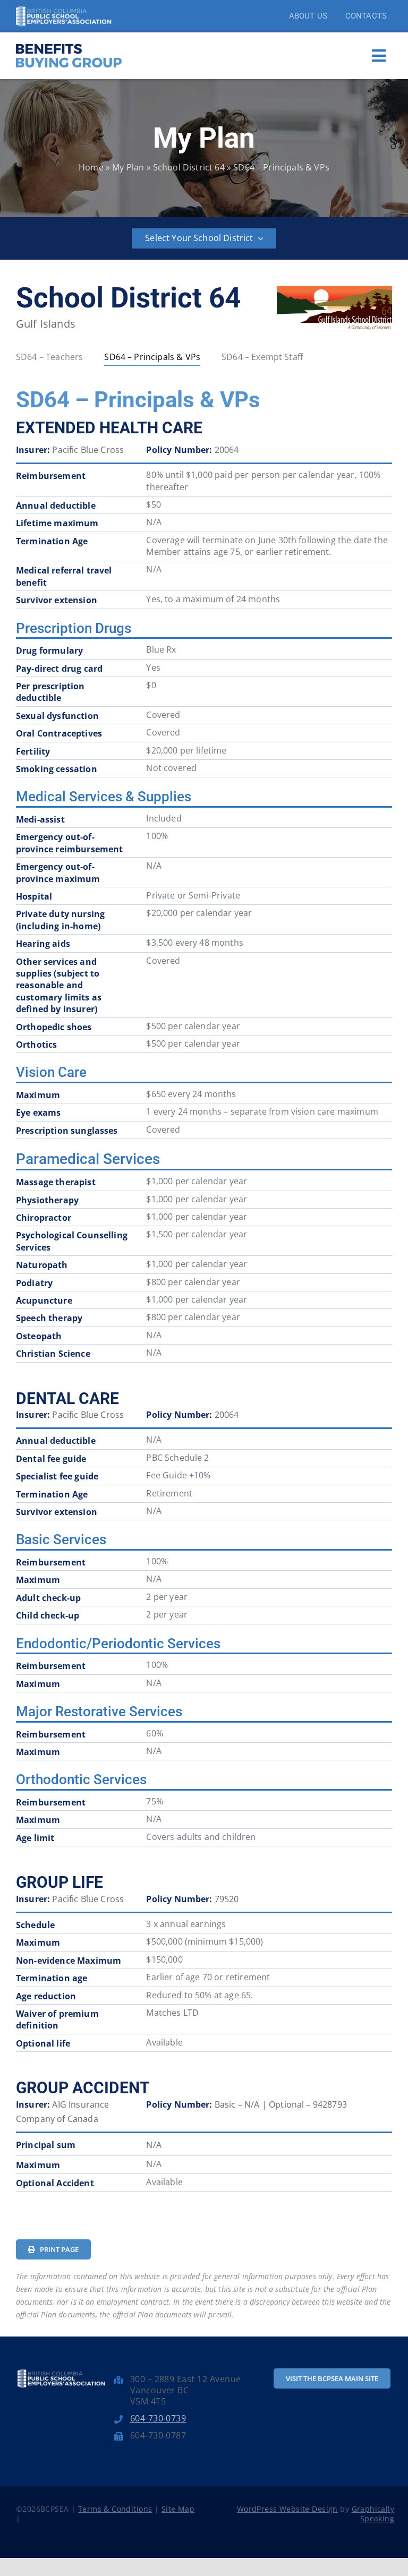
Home (91, 167)
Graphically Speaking (373, 2514)
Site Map (178, 2509)
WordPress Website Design (287, 2509)
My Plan (128, 167)
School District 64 (189, 167)
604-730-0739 (158, 2418)
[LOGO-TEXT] (69, 42)
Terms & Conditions (115, 2509)
